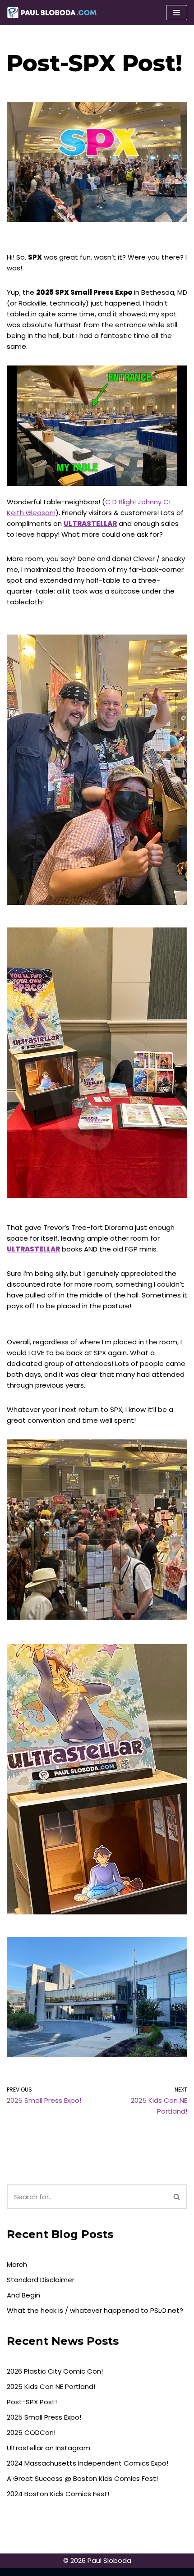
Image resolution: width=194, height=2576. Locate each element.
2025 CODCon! (31, 2432)
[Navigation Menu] (177, 13)
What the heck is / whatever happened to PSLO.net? (95, 2310)
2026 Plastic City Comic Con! (55, 2371)
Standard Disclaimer (41, 2280)
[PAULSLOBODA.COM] (52, 13)
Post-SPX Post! (32, 2402)
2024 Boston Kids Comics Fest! (58, 2494)
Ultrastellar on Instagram (48, 2448)
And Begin (23, 2295)
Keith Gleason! (31, 513)
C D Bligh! (120, 502)
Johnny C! (154, 502)
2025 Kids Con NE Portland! (51, 2386)
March (17, 2264)
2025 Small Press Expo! (44, 2417)
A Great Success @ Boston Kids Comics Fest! (82, 2478)
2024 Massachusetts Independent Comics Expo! (88, 2463)
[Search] (177, 2197)
